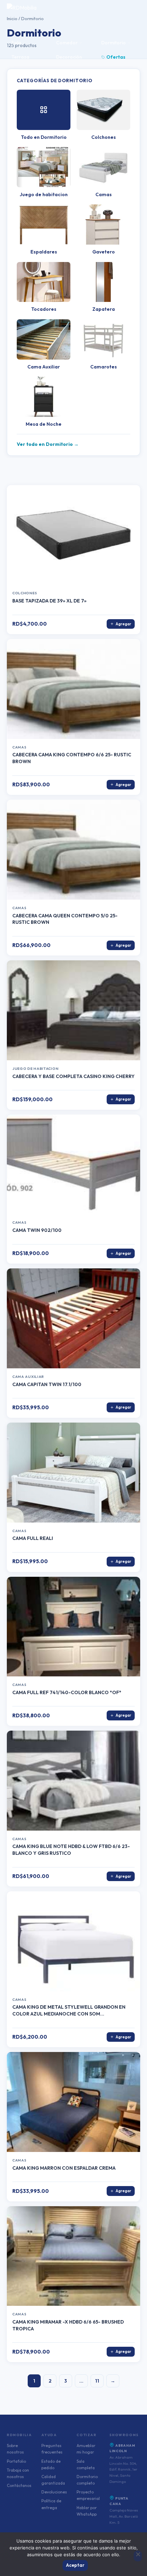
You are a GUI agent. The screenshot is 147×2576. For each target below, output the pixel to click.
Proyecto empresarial (88, 2495)
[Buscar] (13, 75)
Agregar (123, 624)
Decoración (69, 57)
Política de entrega (51, 2504)
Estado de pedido (51, 2464)
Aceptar (75, 2565)
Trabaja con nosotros (18, 2473)
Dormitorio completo (87, 2480)
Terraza (20, 57)
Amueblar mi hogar (86, 2449)
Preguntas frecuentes (52, 2449)
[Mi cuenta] (43, 75)
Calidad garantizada (53, 2480)
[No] (138, 2556)
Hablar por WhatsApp (87, 2511)
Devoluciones (54, 2492)
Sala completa (86, 2464)
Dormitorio (113, 43)
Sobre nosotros (15, 2449)
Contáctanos (19, 2485)
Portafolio (16, 2461)
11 (97, 2381)
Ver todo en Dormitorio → (48, 444)
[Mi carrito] (58, 75)
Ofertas (116, 57)
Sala (16, 43)
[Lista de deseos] (28, 75)
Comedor (67, 43)
